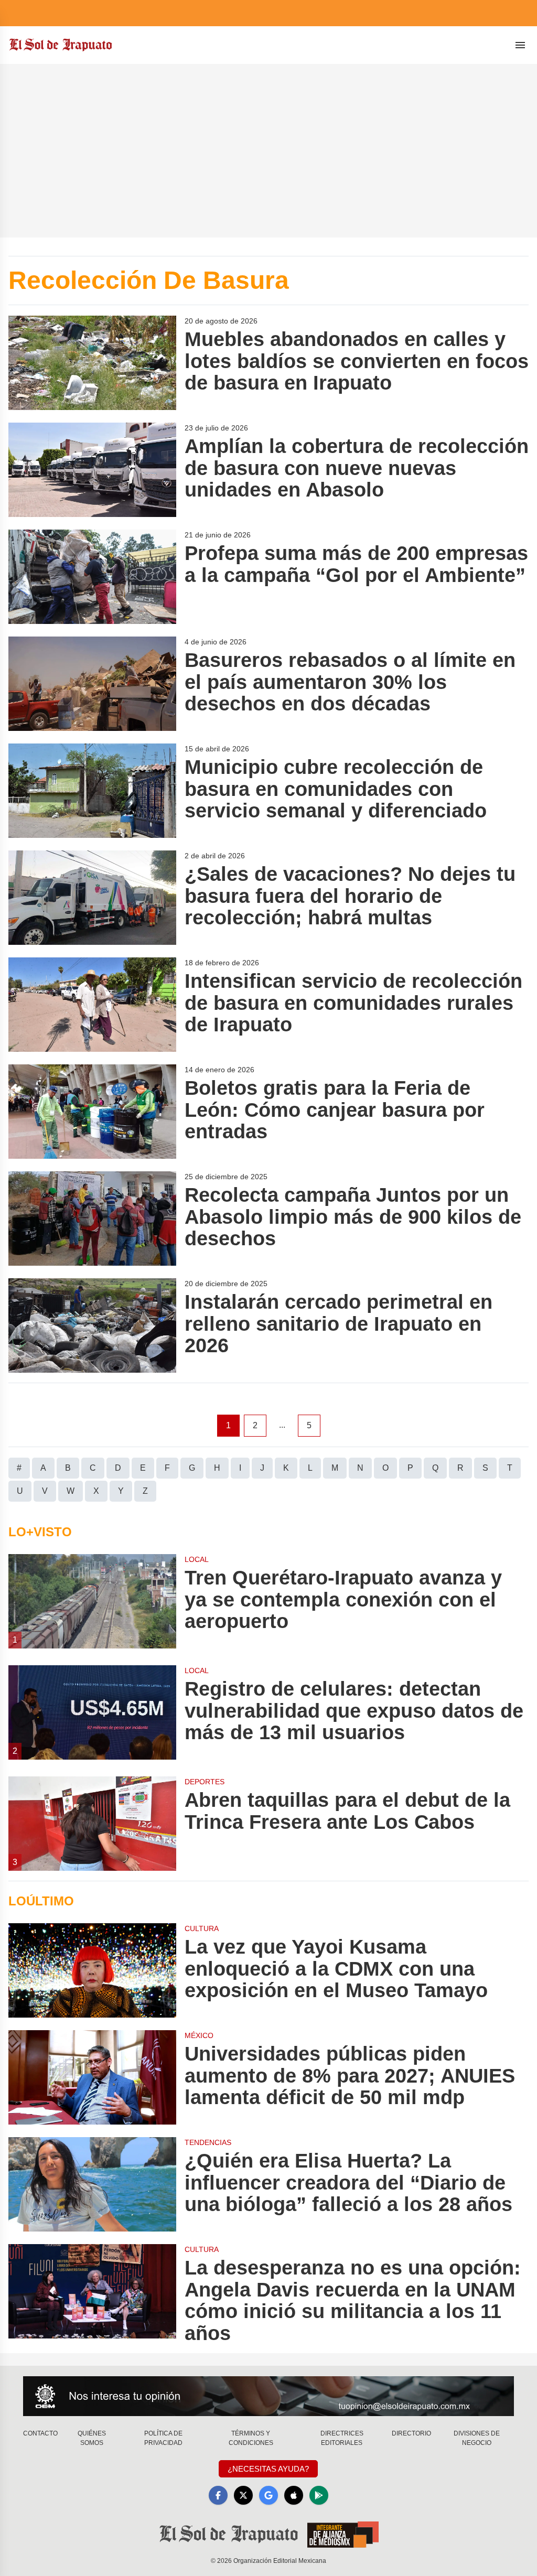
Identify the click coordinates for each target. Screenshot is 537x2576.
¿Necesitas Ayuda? (268, 2469)
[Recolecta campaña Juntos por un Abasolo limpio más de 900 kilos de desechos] (92, 1219)
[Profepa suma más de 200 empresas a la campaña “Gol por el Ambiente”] (92, 577)
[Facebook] (218, 2495)
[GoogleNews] (268, 2495)
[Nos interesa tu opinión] (268, 2396)
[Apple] (294, 2495)
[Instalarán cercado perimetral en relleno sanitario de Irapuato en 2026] (92, 1325)
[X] (243, 2495)
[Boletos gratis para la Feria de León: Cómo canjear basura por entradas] (92, 1112)
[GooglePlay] (319, 2495)
